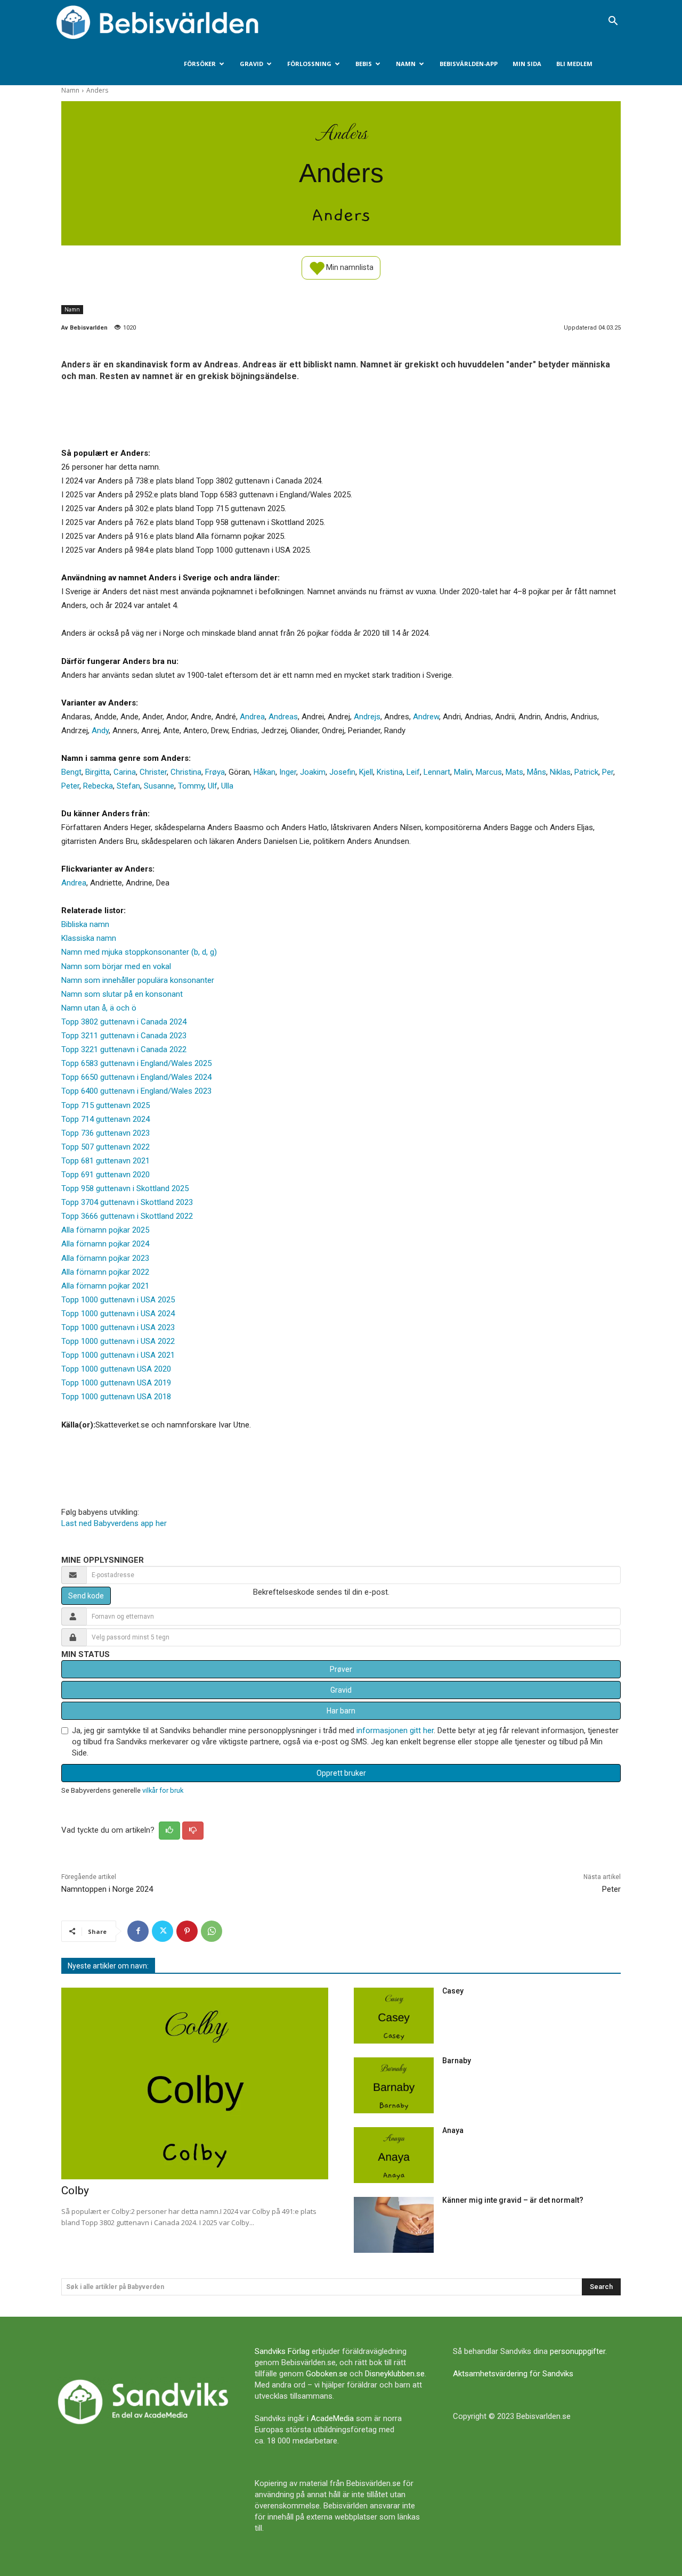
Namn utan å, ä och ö (99, 1008)
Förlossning (309, 64)
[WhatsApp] (212, 1931)
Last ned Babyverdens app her (114, 1523)
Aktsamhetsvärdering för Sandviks (513, 2374)
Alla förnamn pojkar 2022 (105, 1272)
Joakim (313, 772)
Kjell (366, 772)
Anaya (453, 2130)
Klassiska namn (89, 938)
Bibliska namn (85, 924)
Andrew (426, 717)
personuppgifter (578, 2351)
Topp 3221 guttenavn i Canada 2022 (124, 1049)
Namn (406, 64)
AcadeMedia (332, 2418)
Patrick (586, 772)
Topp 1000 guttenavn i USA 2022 (118, 1341)
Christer (153, 772)
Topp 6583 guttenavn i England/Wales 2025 (136, 1063)
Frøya (215, 772)
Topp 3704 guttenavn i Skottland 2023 (127, 1202)
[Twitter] (163, 1931)
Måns (537, 772)
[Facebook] (138, 1931)
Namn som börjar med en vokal (116, 966)
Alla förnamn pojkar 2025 (105, 1230)
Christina (186, 772)
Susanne (159, 786)
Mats (514, 772)
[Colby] (195, 2084)
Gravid (251, 64)
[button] (613, 22)
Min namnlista (349, 267)
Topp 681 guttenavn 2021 (105, 1161)
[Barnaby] (394, 2085)
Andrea (252, 717)
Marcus (489, 772)
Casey (453, 1991)
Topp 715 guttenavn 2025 (105, 1105)
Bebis (364, 64)
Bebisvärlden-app (469, 64)
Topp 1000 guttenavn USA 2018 (116, 1397)
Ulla (227, 786)
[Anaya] (394, 2155)
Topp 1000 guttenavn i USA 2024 (118, 1314)
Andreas (283, 717)
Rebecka (98, 786)
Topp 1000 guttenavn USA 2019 (116, 1383)
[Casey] (394, 2016)
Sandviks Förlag (282, 2351)
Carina (125, 772)
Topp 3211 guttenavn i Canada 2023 (124, 1036)
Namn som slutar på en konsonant (122, 994)
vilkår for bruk (163, 1790)
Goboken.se (327, 2374)
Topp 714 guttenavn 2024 (105, 1119)
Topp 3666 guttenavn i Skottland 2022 (127, 1216)
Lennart (437, 772)
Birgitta (98, 772)
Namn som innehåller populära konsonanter (138, 980)
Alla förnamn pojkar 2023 (105, 1258)
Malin (463, 772)
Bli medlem (574, 64)
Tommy (191, 786)
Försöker (200, 64)
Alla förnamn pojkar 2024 (105, 1244)
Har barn (341, 1711)
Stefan (128, 786)
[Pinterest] (187, 1931)
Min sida (527, 64)
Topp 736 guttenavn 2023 (105, 1133)
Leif (413, 772)
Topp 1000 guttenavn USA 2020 (116, 1369)
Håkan (265, 772)
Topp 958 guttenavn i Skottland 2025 (125, 1188)
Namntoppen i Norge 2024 (107, 1889)
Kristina (390, 772)
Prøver (341, 1669)
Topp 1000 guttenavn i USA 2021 (118, 1355)
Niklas (560, 772)
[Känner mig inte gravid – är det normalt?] (394, 2225)
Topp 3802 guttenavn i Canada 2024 (124, 1022)
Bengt (71, 772)
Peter (70, 786)
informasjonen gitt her (395, 1730)
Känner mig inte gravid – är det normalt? (513, 2200)
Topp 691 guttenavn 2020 (105, 1175)
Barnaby (457, 2061)
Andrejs (367, 717)
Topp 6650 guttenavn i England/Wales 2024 (136, 1077)
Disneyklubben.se (395, 2374)
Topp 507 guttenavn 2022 (105, 1147)
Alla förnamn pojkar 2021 (105, 1286)
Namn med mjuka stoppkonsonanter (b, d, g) (139, 952)
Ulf (213, 786)
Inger (288, 772)
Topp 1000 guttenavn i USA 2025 (118, 1300)
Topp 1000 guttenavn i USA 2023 (118, 1327)
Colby (75, 2191)
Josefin (342, 772)
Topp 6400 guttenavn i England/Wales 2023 (136, 1091)
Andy (100, 731)
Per (608, 772)
